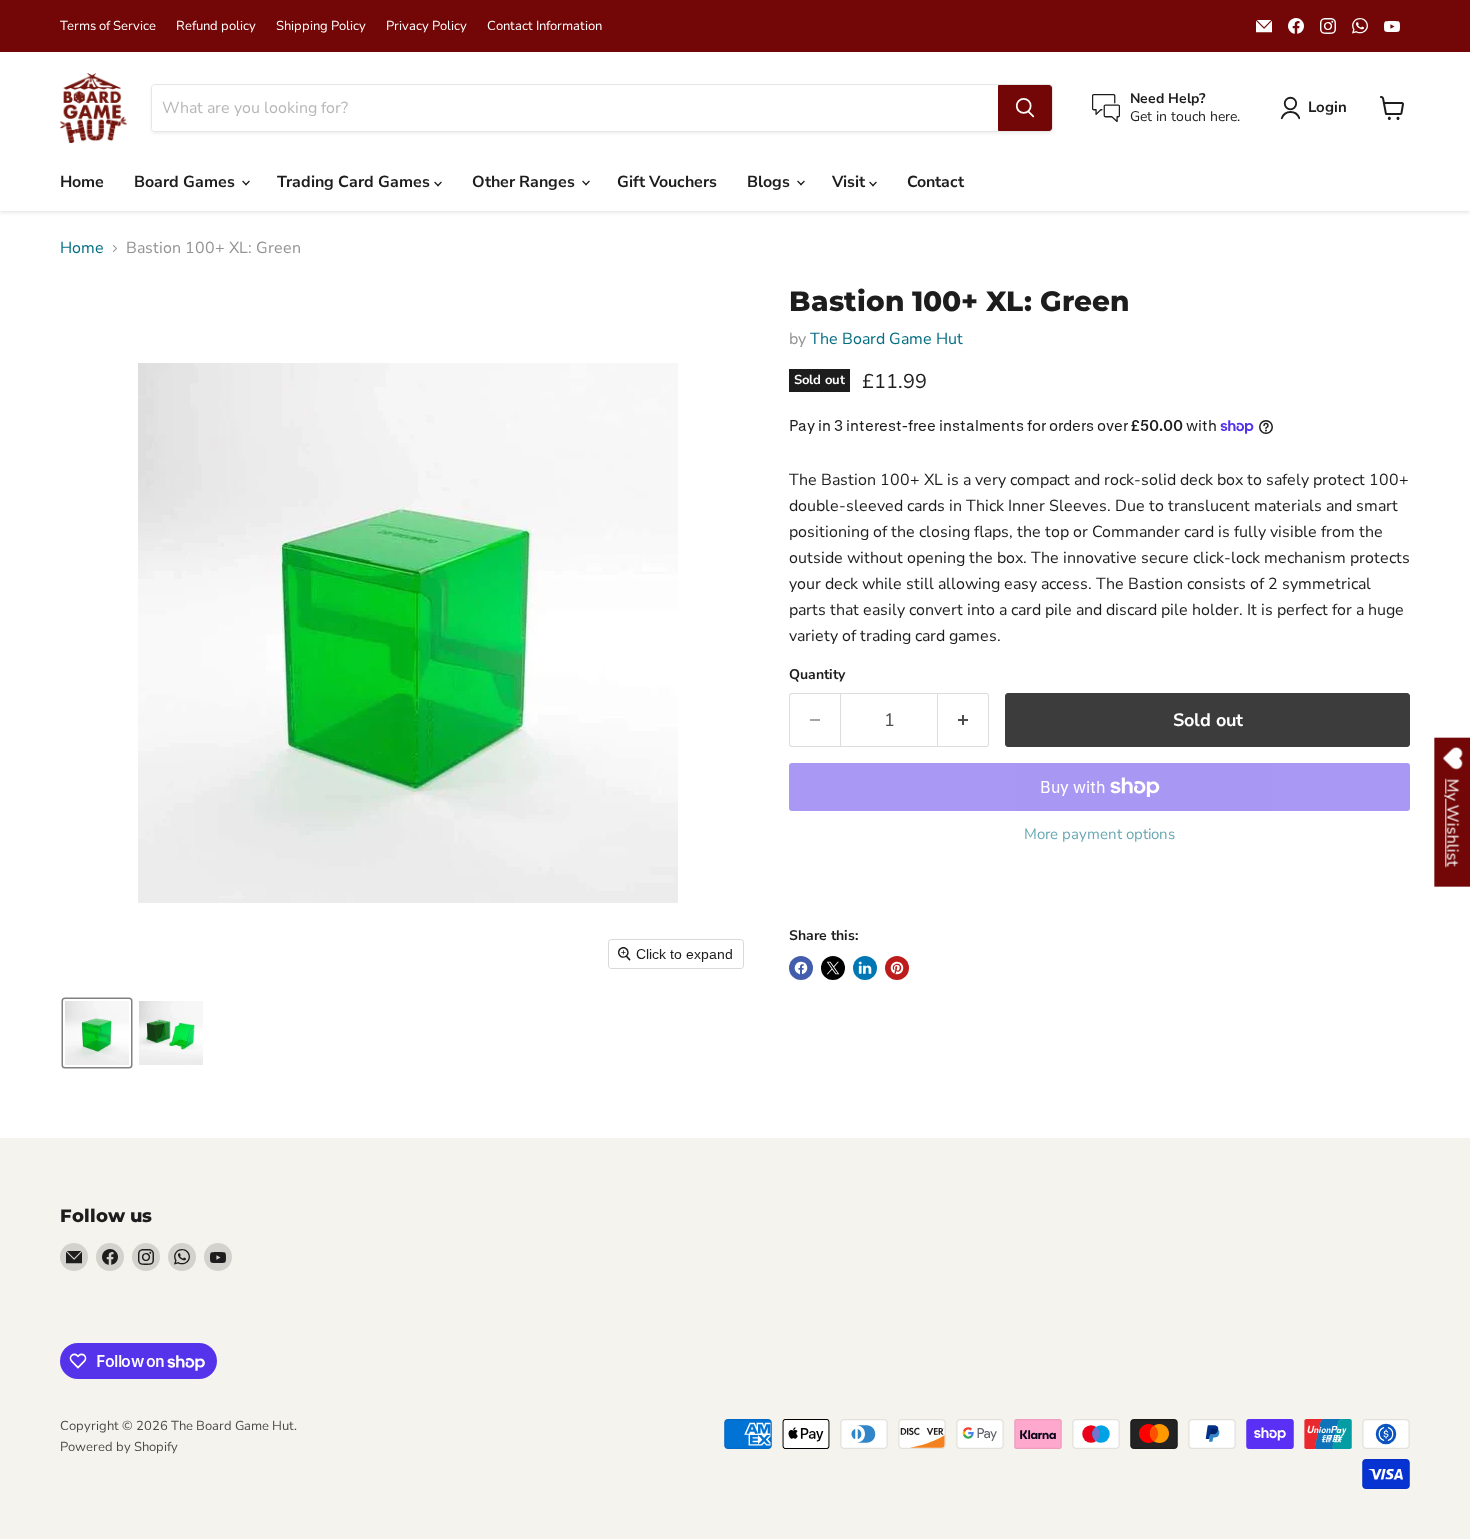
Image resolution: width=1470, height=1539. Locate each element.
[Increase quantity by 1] (963, 720)
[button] (1317, 108)
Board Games (186, 182)
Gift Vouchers (667, 182)
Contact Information (544, 26)
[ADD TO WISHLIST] (809, 890)
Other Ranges (525, 182)
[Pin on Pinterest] (897, 968)
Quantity (817, 675)
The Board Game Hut (886, 339)
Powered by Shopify (119, 1447)
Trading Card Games (355, 182)
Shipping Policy (321, 26)
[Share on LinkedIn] (865, 968)
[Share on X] (833, 968)
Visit (850, 182)
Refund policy (216, 26)
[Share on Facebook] (801, 968)
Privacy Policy (426, 26)
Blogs (770, 182)
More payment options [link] (1099, 834)
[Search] (1025, 108)
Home (82, 182)
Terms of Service (108, 26)
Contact (935, 182)
